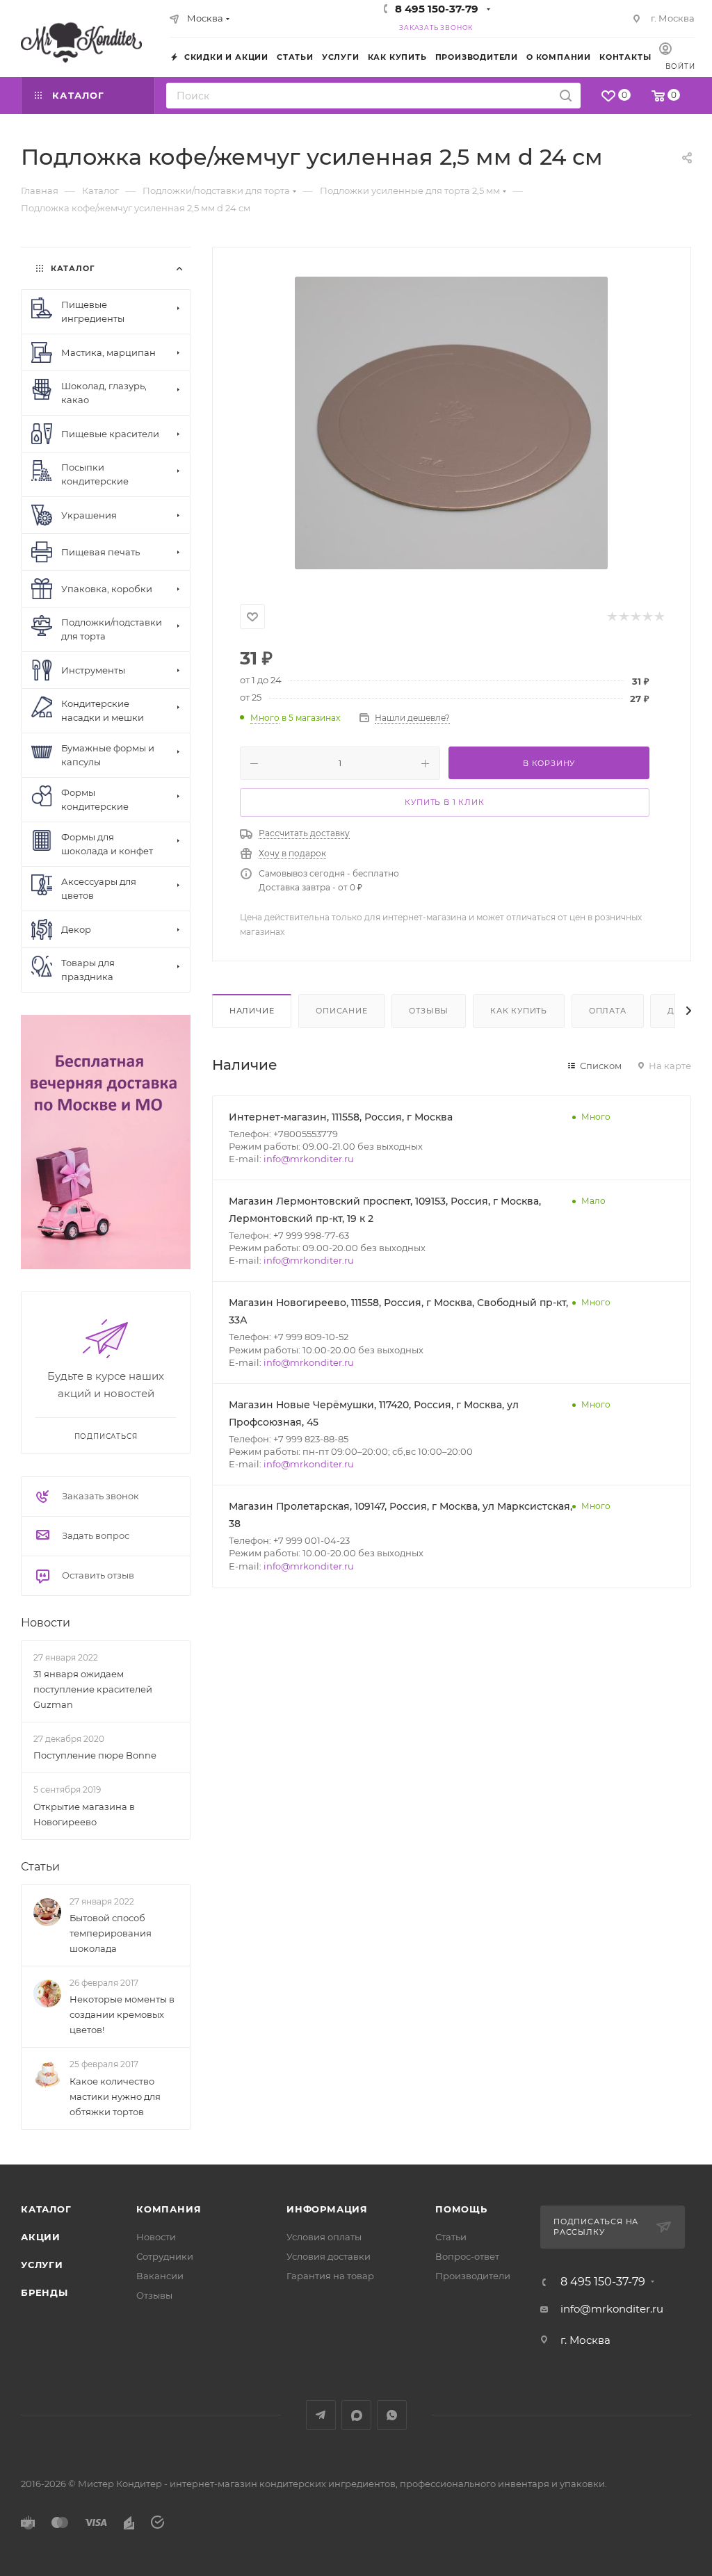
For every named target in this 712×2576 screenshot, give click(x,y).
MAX (356, 2415)
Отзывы (429, 1011)
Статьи (40, 1867)
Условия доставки (329, 2256)
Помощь (461, 2209)
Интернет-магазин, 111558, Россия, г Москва (341, 1117)
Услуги (42, 2265)
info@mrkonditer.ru (309, 1159)
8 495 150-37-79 (437, 9)
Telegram (321, 2415)
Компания (169, 2209)
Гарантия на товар (330, 2276)
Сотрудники (165, 2256)
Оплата (608, 1011)
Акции (41, 2237)
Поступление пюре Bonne (95, 1755)
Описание (341, 1011)
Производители (473, 2276)
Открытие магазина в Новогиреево (84, 1814)
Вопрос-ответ (467, 2256)
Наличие (252, 1011)
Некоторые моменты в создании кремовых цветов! (122, 2014)
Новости (46, 1623)
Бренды (44, 2292)
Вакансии (160, 2276)
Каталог (46, 2209)
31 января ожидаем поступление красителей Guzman (93, 1689)
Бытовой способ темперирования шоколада (111, 1933)
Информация (327, 2209)
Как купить (519, 1011)
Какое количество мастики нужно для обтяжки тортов (115, 2096)
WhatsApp (392, 2415)
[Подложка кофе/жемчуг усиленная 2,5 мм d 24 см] (451, 423)
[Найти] (566, 96)
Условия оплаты (324, 2237)
